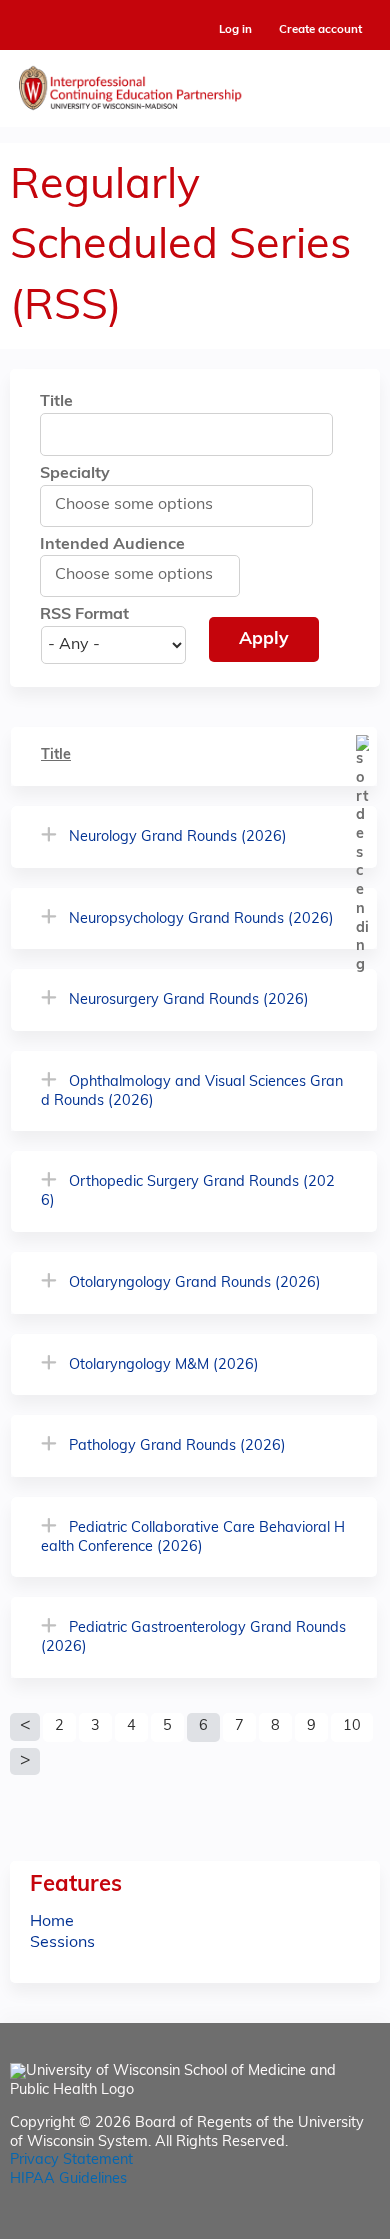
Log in (235, 30)
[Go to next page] (25, 1762)
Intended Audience (112, 545)
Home (52, 1922)
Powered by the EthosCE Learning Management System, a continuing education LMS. (309, 2224)
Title (56, 402)
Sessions (62, 1943)
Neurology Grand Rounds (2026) (178, 837)
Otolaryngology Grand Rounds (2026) (195, 1283)
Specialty (75, 474)
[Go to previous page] (25, 1727)
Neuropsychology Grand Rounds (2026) (201, 919)
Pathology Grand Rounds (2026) (177, 1446)
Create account (320, 30)
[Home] (195, 83)
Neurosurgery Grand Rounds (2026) (189, 1000)
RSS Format (84, 615)
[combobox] (143, 505)
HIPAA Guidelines (68, 2179)
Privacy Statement (71, 2160)
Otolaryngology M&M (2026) (164, 1365)
